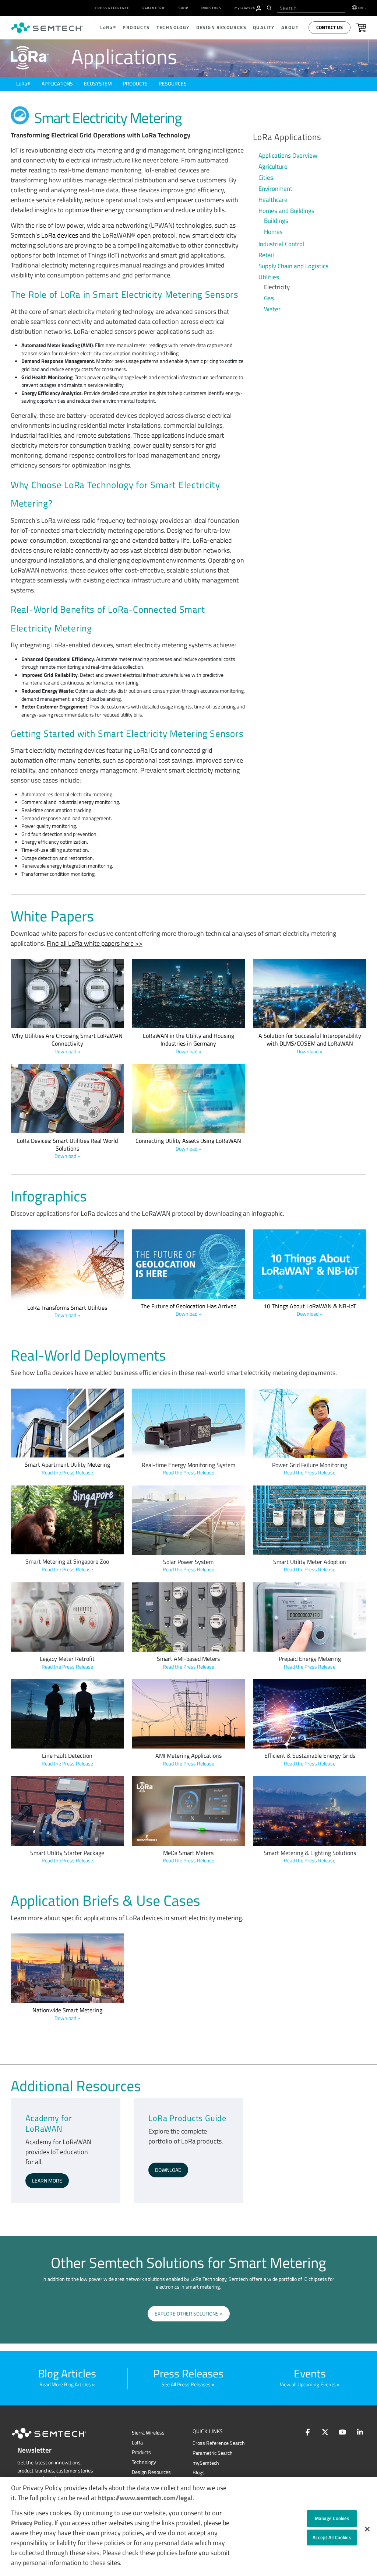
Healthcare (273, 200)
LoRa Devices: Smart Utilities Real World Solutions (67, 1148)
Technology (144, 2462)
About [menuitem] (290, 27)
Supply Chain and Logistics (293, 266)
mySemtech (206, 2463)
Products (135, 84)
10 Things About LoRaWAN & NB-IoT (310, 1310)
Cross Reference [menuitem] (112, 8)
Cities (266, 178)
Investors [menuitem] (211, 8)
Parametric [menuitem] (154, 8)
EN (361, 8)
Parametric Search (213, 2453)
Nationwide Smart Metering (67, 2014)
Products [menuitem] (136, 27)
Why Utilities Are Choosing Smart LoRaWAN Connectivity (67, 1043)
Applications (57, 84)
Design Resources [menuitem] (221, 27)
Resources (173, 84)
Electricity (277, 287)
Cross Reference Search (219, 2443)
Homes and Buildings (286, 211)
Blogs (199, 2472)
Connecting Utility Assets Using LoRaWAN (188, 1144)
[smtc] (47, 28)
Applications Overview (288, 155)
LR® (23, 84)
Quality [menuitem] (264, 27)
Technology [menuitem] (173, 27)
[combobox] (311, 8)
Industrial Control (281, 244)
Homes (273, 232)
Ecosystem (98, 84)
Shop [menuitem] (183, 8)
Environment (275, 189)
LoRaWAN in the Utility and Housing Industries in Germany (188, 1043)
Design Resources (151, 2472)
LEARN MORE (47, 2181)
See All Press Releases (186, 2384)
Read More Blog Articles (65, 2384)
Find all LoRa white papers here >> (95, 943)
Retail (266, 255)
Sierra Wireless (148, 2433)
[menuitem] (259, 8)
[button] (367, 2529)
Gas (269, 298)
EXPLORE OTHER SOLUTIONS (187, 2314)
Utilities (269, 277)
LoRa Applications (287, 137)
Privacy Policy (31, 2523)
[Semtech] (57, 2440)
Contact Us (330, 27)
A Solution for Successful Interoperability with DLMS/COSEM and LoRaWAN (310, 1043)
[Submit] (270, 8)
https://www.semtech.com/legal (145, 2498)
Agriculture (273, 167)
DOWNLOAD (168, 2170)
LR (137, 2443)
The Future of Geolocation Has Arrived (188, 1310)
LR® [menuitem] (108, 27)
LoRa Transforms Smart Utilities (67, 1311)
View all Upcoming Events (308, 2384)
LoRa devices (60, 235)
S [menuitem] (245, 8)
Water (272, 309)
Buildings (276, 221)
